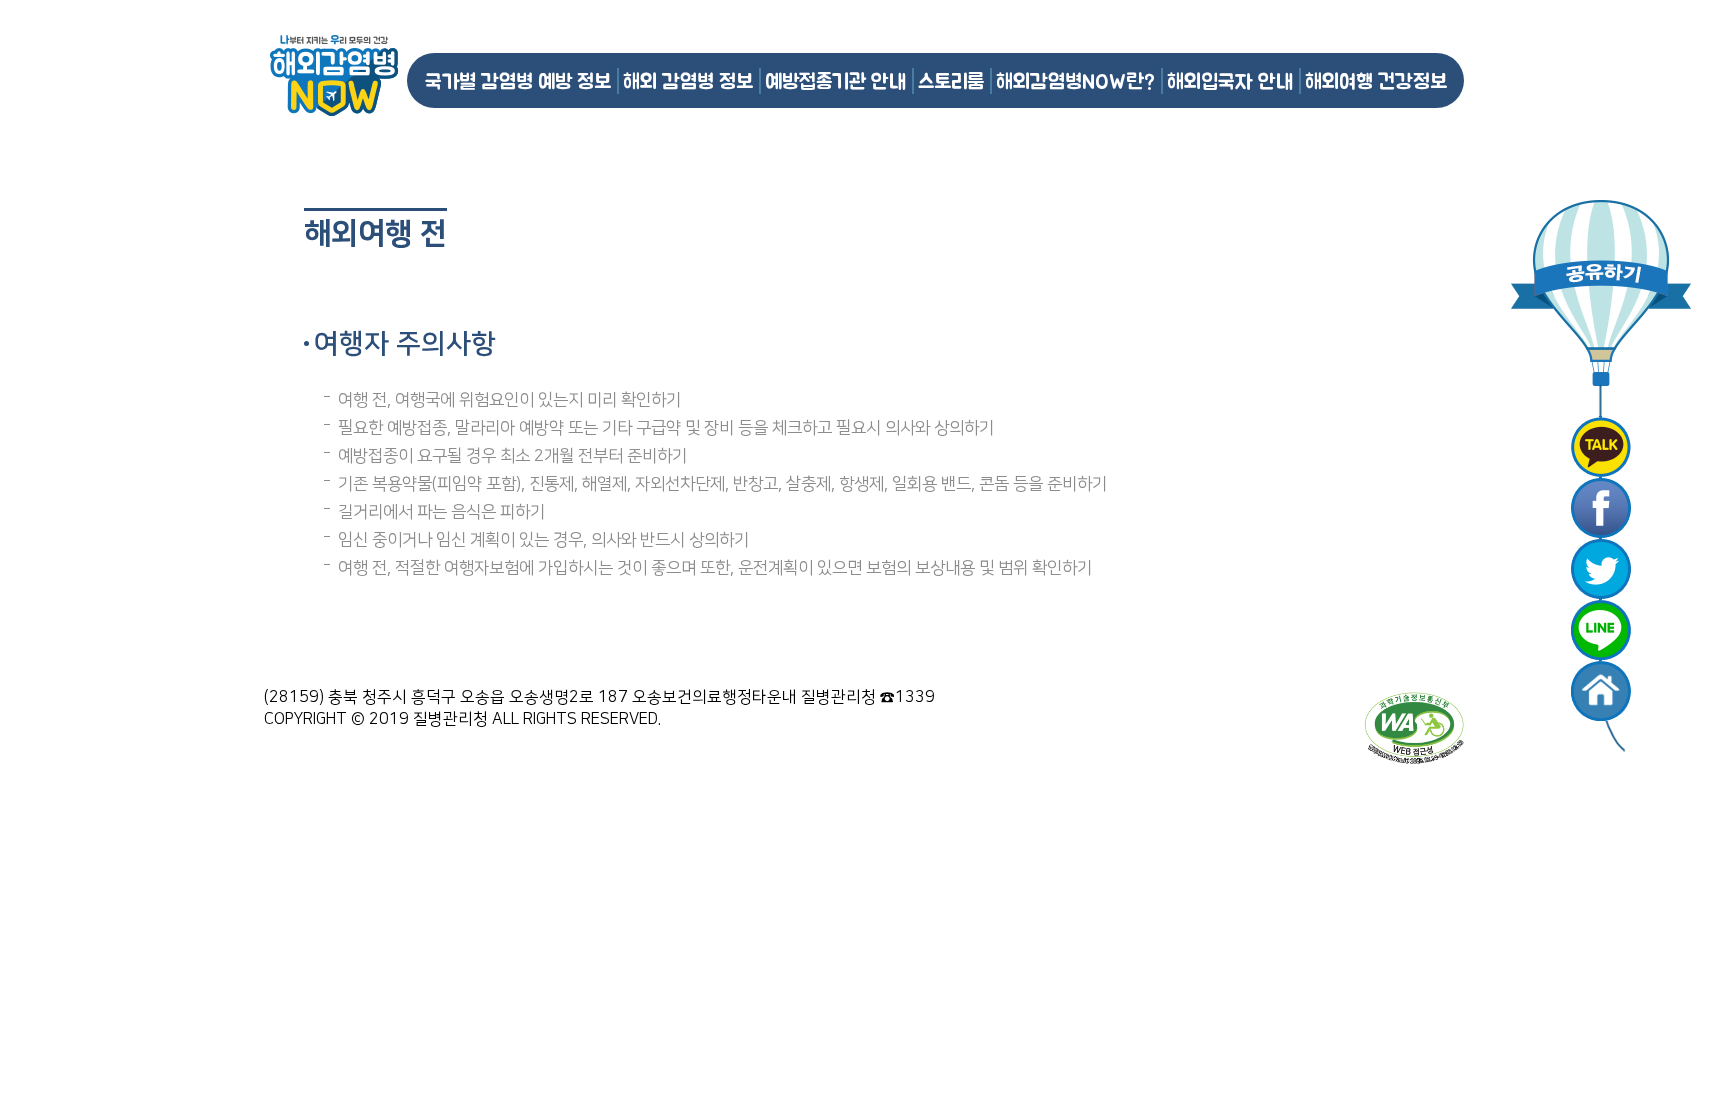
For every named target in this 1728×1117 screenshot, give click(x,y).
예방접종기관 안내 (835, 80)
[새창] (1601, 447)
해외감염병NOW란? (1075, 80)
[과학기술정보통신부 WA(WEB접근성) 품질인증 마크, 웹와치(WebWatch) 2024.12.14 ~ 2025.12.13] (1414, 727)
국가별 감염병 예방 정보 (518, 80)
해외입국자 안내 (1230, 80)
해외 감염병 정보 (688, 80)
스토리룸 (951, 80)
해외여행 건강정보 (1376, 80)
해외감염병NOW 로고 (334, 75)
